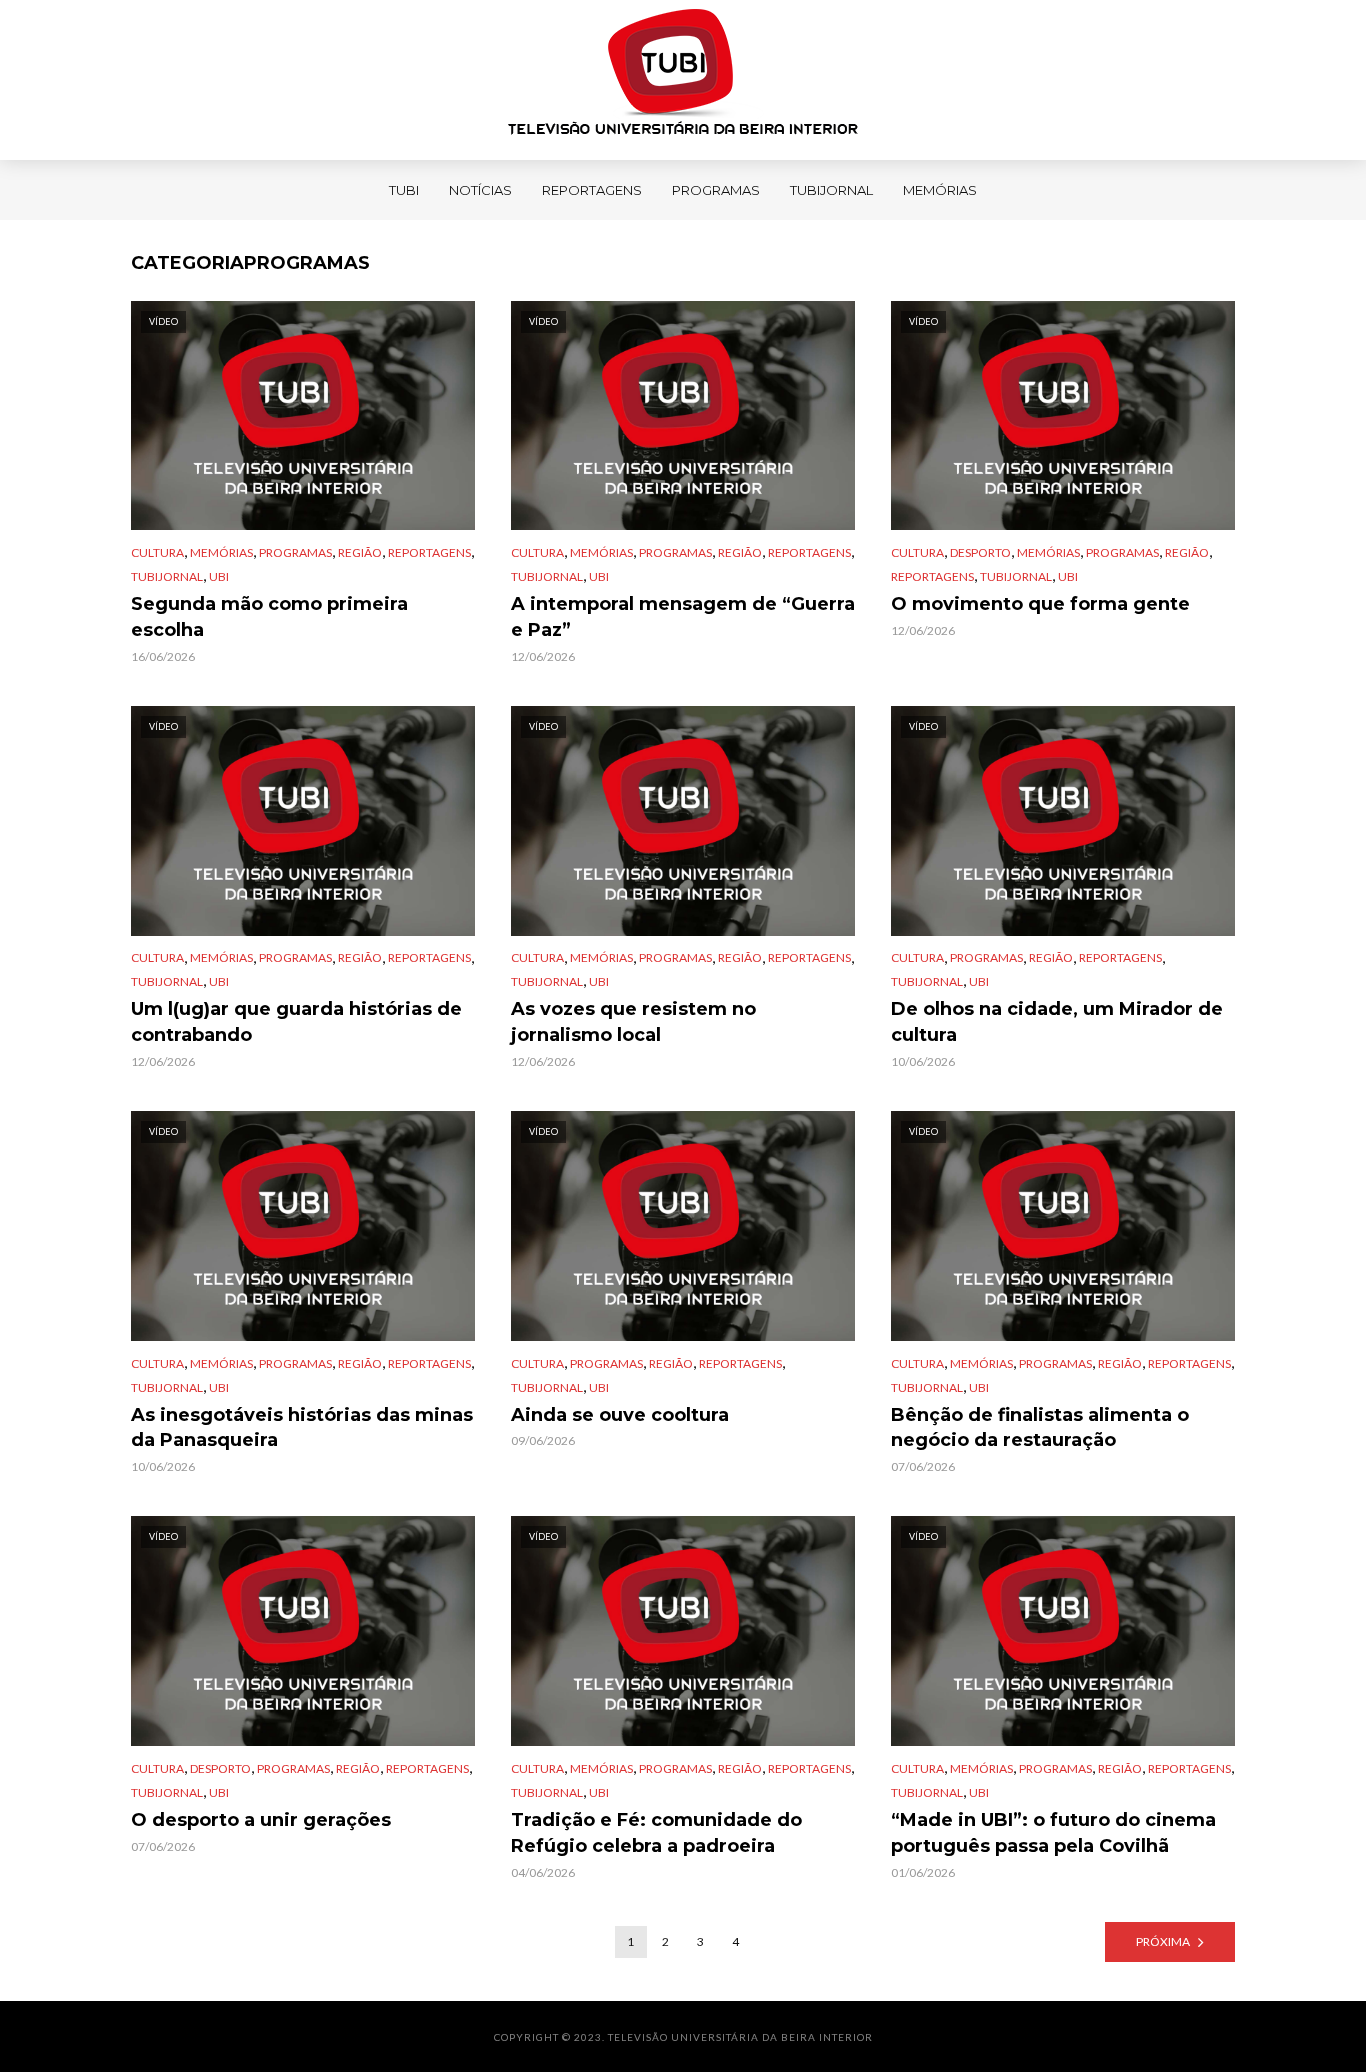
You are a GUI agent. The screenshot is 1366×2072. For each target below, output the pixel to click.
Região (360, 552)
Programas (716, 190)
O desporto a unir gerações (261, 1820)
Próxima (1163, 1941)
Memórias (940, 190)
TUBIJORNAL (831, 190)
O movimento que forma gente (1040, 604)
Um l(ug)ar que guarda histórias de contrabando (296, 1022)
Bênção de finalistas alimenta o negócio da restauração (1040, 1428)
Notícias (480, 190)
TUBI (404, 190)
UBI (219, 576)
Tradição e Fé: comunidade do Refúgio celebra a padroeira (656, 1833)
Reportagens (592, 190)
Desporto (980, 552)
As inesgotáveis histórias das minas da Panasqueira (302, 1428)
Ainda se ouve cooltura (620, 1415)
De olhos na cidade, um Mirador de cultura (1057, 1022)
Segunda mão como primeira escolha (269, 617)
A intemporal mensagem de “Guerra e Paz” (683, 617)
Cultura (157, 552)
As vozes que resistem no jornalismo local (633, 1022)
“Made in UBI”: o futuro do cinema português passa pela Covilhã (1053, 1833)
